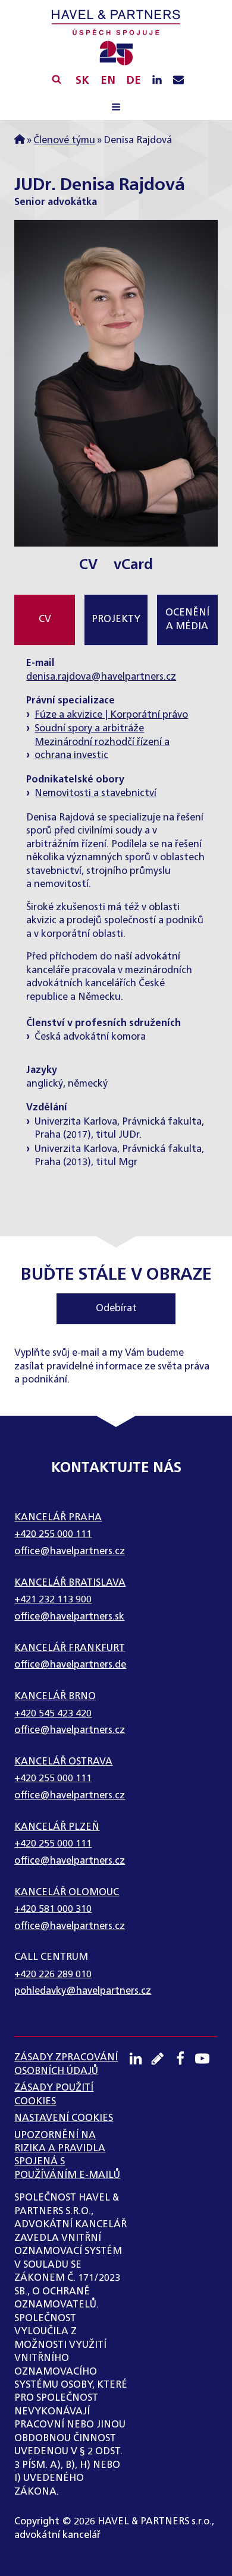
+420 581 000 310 (53, 1909)
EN (108, 81)
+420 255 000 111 (53, 1535)
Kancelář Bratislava (70, 1583)
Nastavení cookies (64, 2119)
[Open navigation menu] (116, 109)
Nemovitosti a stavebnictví (95, 794)
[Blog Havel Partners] (162, 2059)
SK (82, 81)
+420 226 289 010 (53, 1975)
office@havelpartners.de (70, 1665)
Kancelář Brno (55, 1697)
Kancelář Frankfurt (70, 1649)
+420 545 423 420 (53, 1714)
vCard (133, 565)
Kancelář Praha (58, 1518)
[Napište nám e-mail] (178, 81)
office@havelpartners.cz (70, 1552)
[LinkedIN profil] (157, 81)
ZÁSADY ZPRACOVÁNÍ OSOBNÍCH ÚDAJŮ (66, 2064)
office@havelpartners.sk (69, 1617)
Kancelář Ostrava (63, 1762)
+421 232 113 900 (53, 1600)
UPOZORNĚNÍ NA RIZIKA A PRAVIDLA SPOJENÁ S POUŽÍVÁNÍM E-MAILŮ (67, 2156)
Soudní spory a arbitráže (89, 729)
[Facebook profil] (184, 2059)
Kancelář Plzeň (57, 1827)
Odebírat (116, 1309)
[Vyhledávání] (57, 79)
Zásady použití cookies (54, 2095)
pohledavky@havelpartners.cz (83, 1991)
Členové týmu (64, 141)
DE (134, 81)
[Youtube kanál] (206, 2059)
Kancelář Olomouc (67, 1893)
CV (88, 565)
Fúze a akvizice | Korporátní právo (111, 715)
